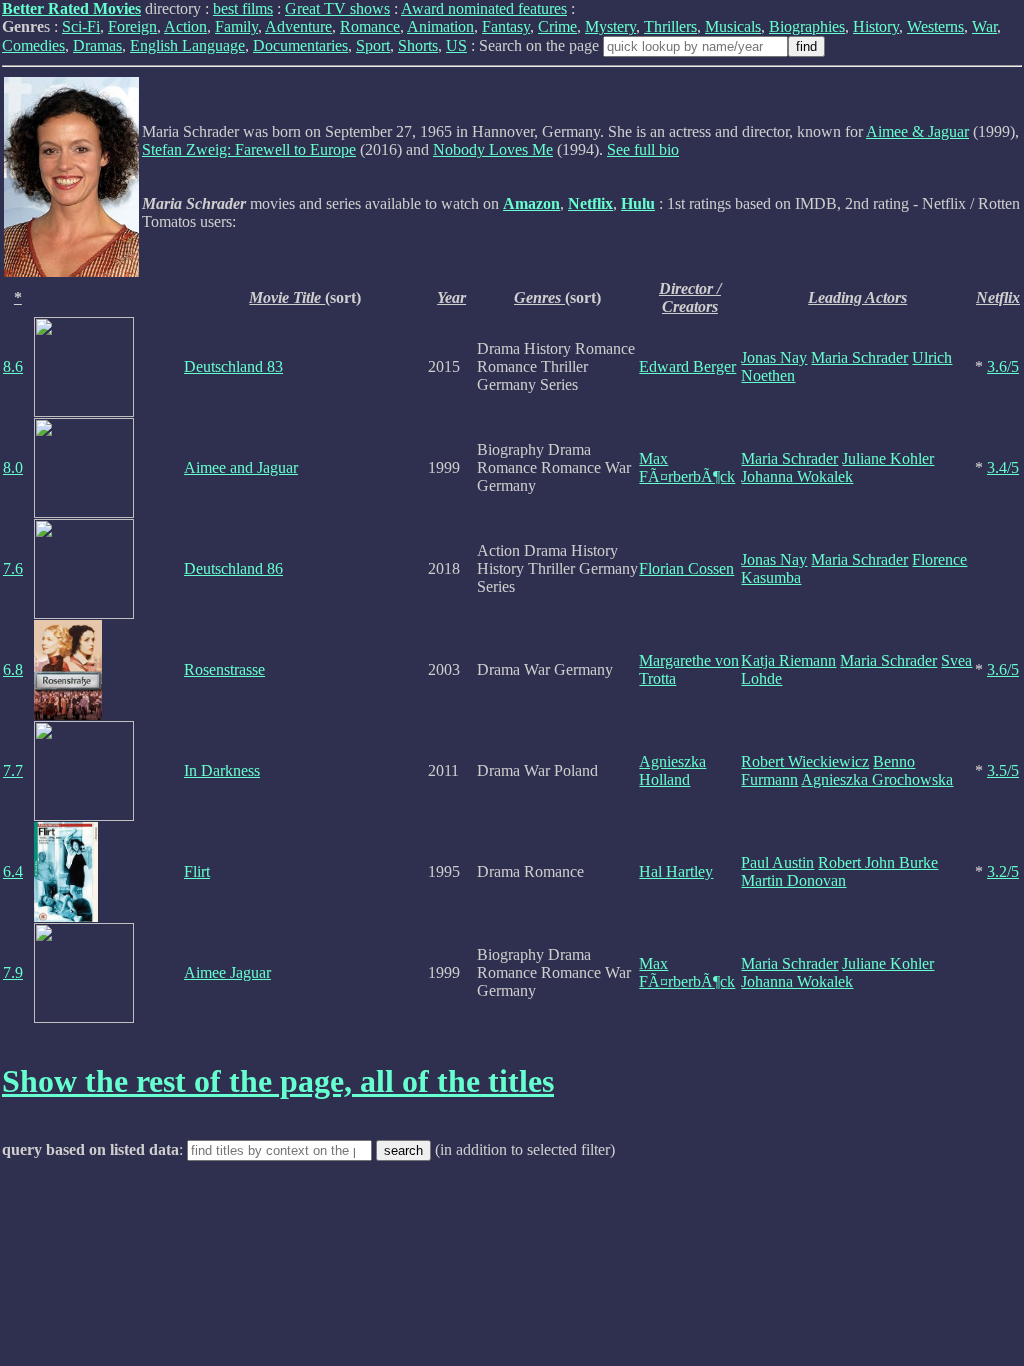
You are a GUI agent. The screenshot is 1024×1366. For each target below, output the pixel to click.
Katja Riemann (788, 660)
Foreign (132, 26)
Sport (373, 45)
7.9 (13, 972)
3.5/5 (1003, 770)
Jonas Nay (774, 357)
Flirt (197, 871)
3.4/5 (1003, 467)
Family (236, 26)
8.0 (13, 467)
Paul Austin (777, 862)
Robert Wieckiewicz (805, 761)
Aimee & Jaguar (917, 131)
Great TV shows (337, 8)
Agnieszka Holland (672, 770)
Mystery (610, 26)
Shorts (418, 45)
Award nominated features (484, 8)
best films (243, 8)
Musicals (733, 26)
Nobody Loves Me (493, 149)
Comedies (33, 45)
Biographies (807, 26)
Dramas (97, 45)
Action (185, 26)
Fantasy (506, 26)
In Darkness (222, 770)
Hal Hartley (676, 871)
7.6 (13, 568)
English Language (187, 45)
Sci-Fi (81, 26)
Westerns (935, 26)
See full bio (643, 149)
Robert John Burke (878, 862)
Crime (557, 26)
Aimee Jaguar (227, 972)
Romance (370, 26)
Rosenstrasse (224, 669)
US (456, 45)
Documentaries (300, 45)
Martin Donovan (793, 880)
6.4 (13, 871)
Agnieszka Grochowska (877, 779)
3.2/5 (1003, 871)
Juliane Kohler (888, 458)
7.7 (13, 770)
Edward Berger (687, 366)
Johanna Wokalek (797, 476)
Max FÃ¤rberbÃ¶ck (687, 467)
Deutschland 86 (233, 568)
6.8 (13, 669)
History (876, 26)
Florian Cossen (686, 568)
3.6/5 (1003, 366)
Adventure (298, 26)
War (984, 26)
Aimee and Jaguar (241, 467)
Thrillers (670, 26)
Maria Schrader (859, 357)
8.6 (13, 366)
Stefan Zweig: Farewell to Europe (249, 149)
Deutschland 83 (233, 366)
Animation (440, 26)
